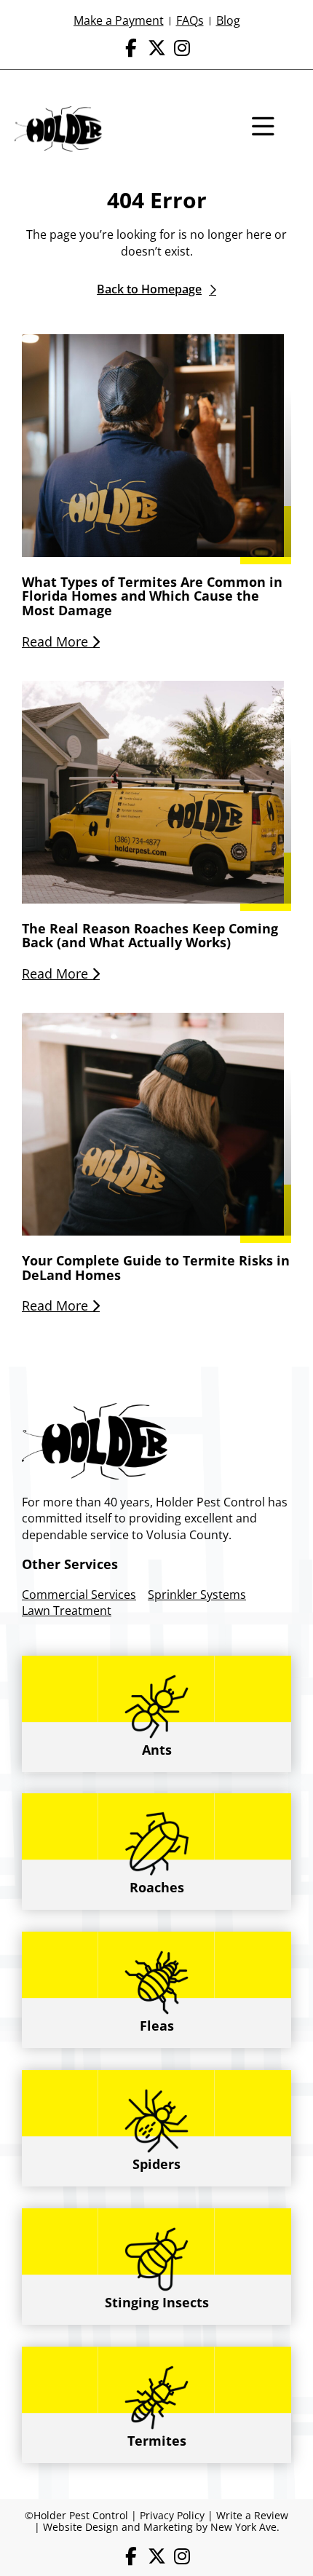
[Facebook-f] (131, 48)
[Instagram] (182, 48)
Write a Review (252, 2515)
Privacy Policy (172, 2515)
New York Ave (243, 2527)
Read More (57, 641)
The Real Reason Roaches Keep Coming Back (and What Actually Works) (150, 936)
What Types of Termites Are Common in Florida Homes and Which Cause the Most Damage (152, 596)
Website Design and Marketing (118, 2527)
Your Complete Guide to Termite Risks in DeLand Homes (156, 1268)
